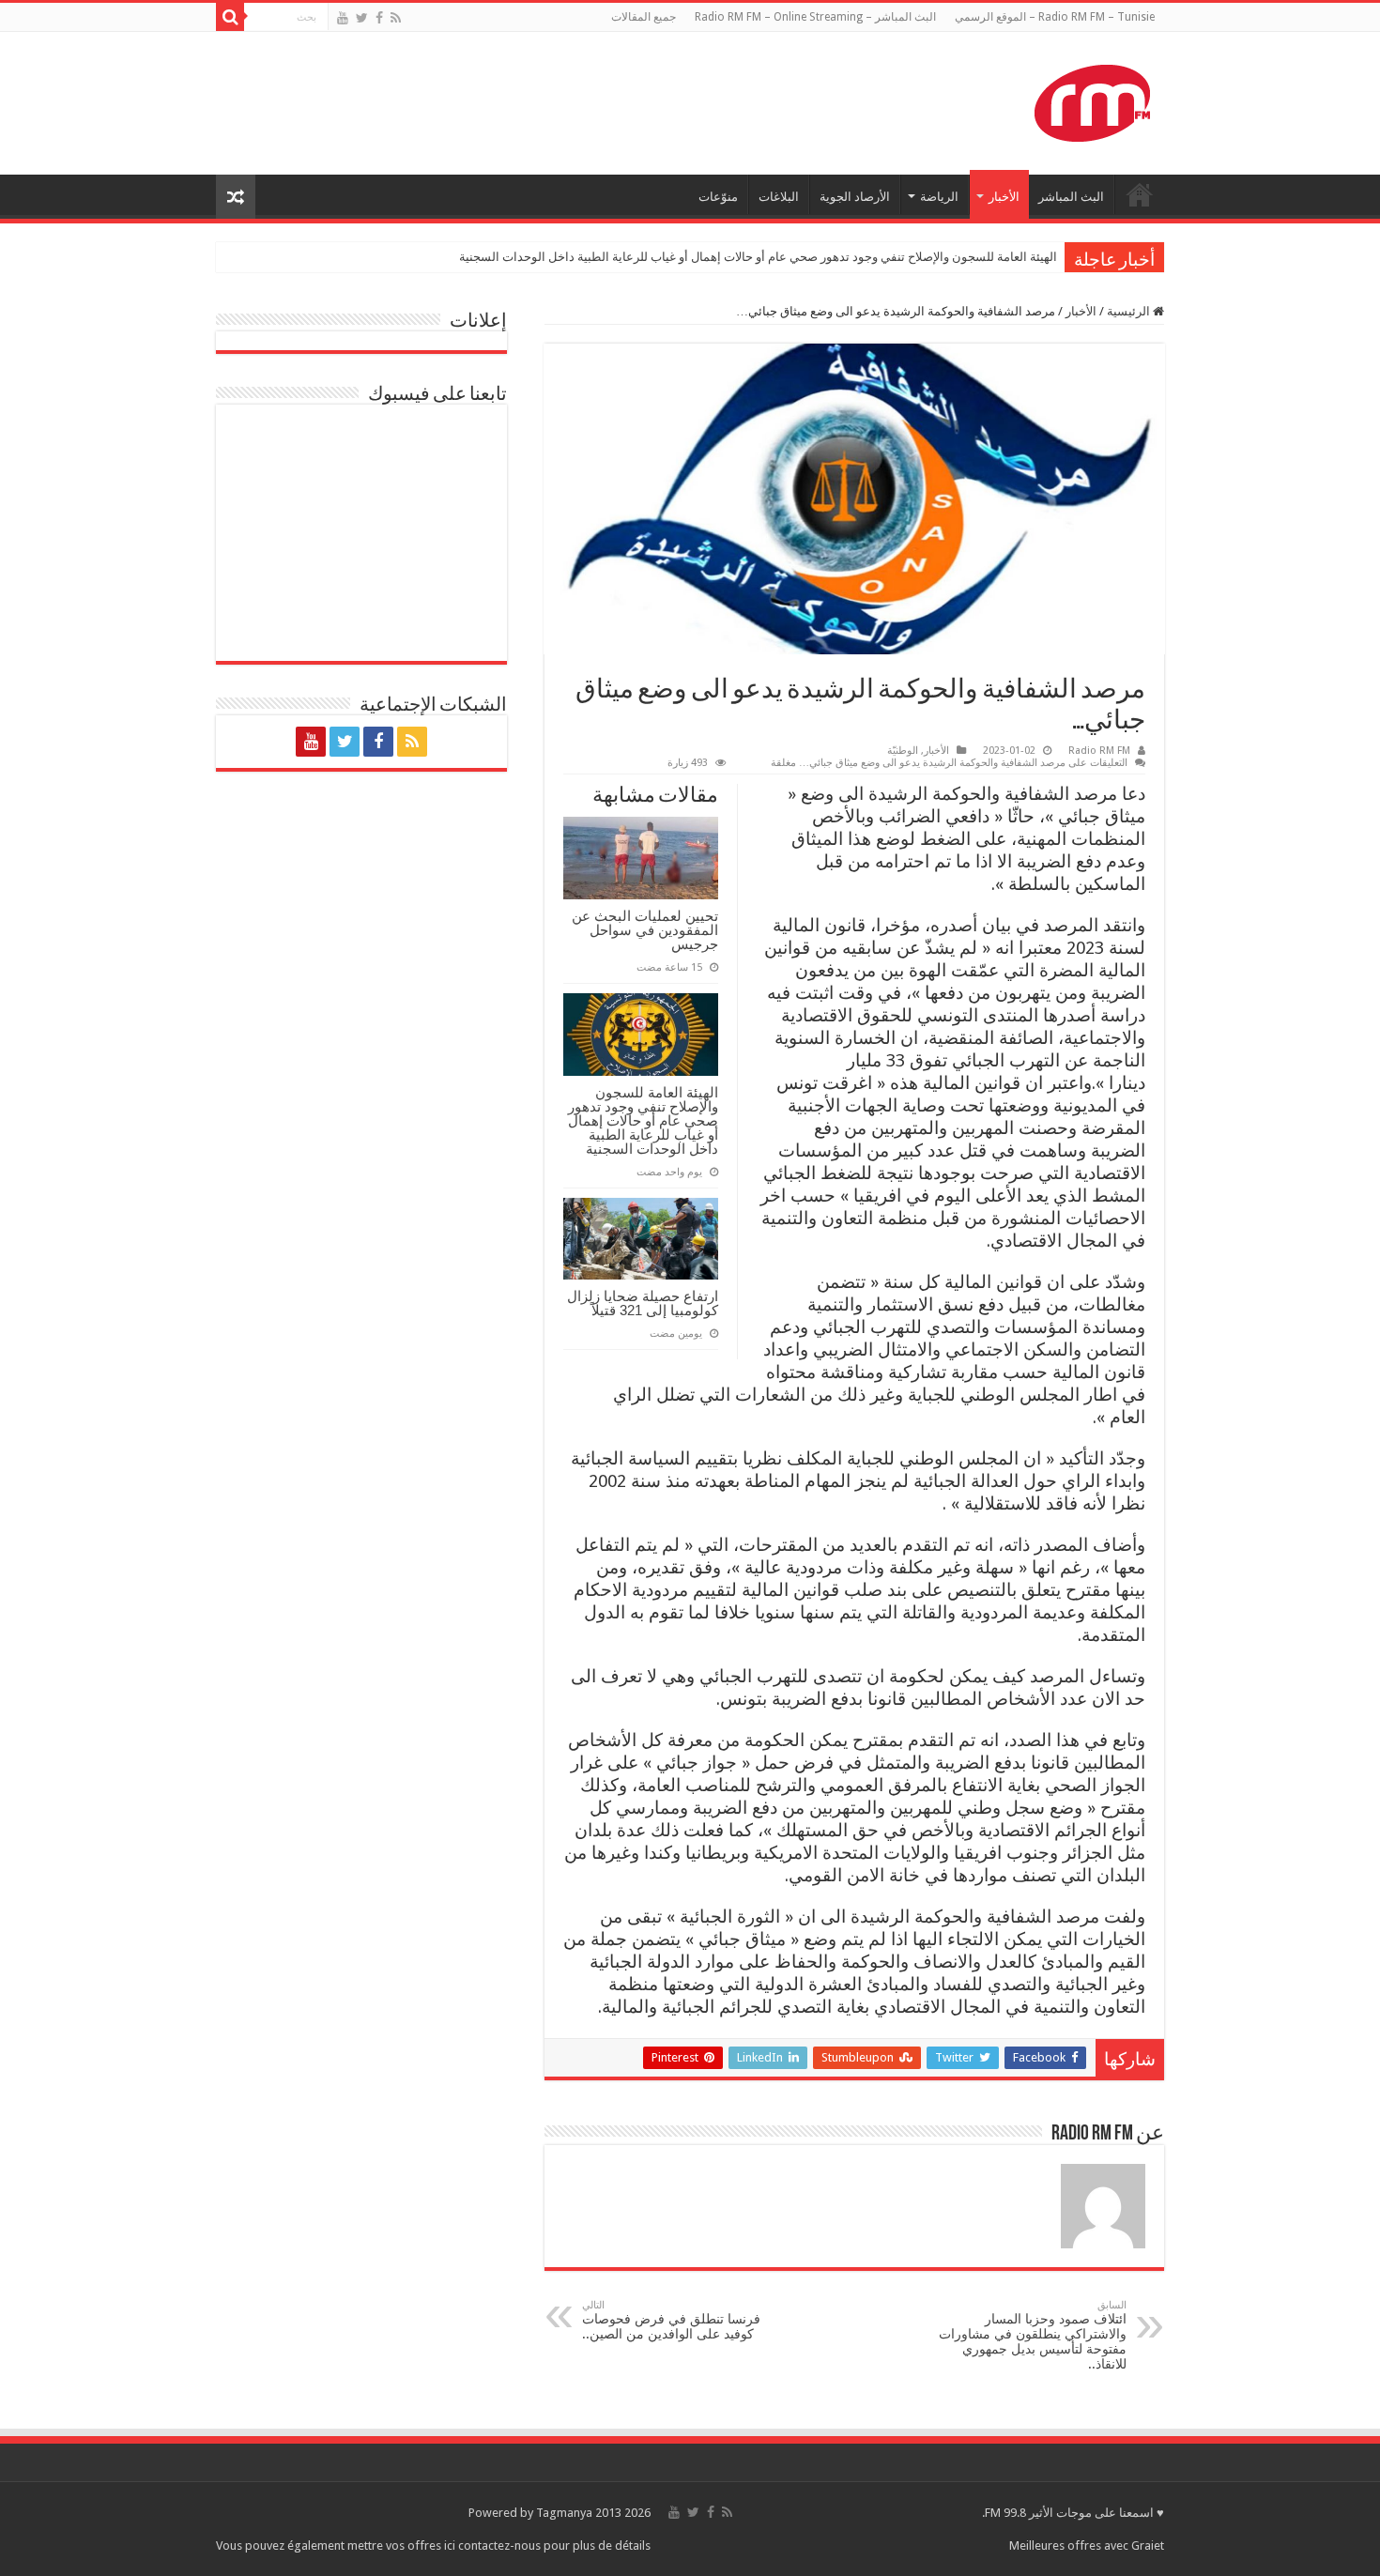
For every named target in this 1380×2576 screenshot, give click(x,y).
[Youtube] (343, 18)
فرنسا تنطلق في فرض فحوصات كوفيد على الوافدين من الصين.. (671, 2320)
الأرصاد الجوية (855, 197)
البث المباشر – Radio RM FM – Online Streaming (815, 17)
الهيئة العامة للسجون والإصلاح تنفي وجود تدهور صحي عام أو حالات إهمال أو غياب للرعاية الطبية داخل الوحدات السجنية (758, 257)
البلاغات (779, 197)
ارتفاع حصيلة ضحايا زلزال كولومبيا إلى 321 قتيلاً (643, 1303)
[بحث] (230, 17)
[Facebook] (379, 18)
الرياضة (939, 197)
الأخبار (1004, 197)
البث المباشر (1071, 197)
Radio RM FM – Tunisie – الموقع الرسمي (1055, 17)
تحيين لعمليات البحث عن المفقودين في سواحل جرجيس (645, 930)
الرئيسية (1130, 311)
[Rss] (396, 18)
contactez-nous (501, 2545)
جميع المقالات (644, 17)
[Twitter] (362, 18)
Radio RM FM (1099, 751)
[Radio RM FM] (1092, 100)
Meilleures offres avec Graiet (1087, 2545)
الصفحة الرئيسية (1140, 194)
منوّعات (718, 197)
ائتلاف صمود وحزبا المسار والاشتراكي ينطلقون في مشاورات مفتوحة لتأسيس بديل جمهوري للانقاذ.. (1033, 2335)
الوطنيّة (903, 751)
